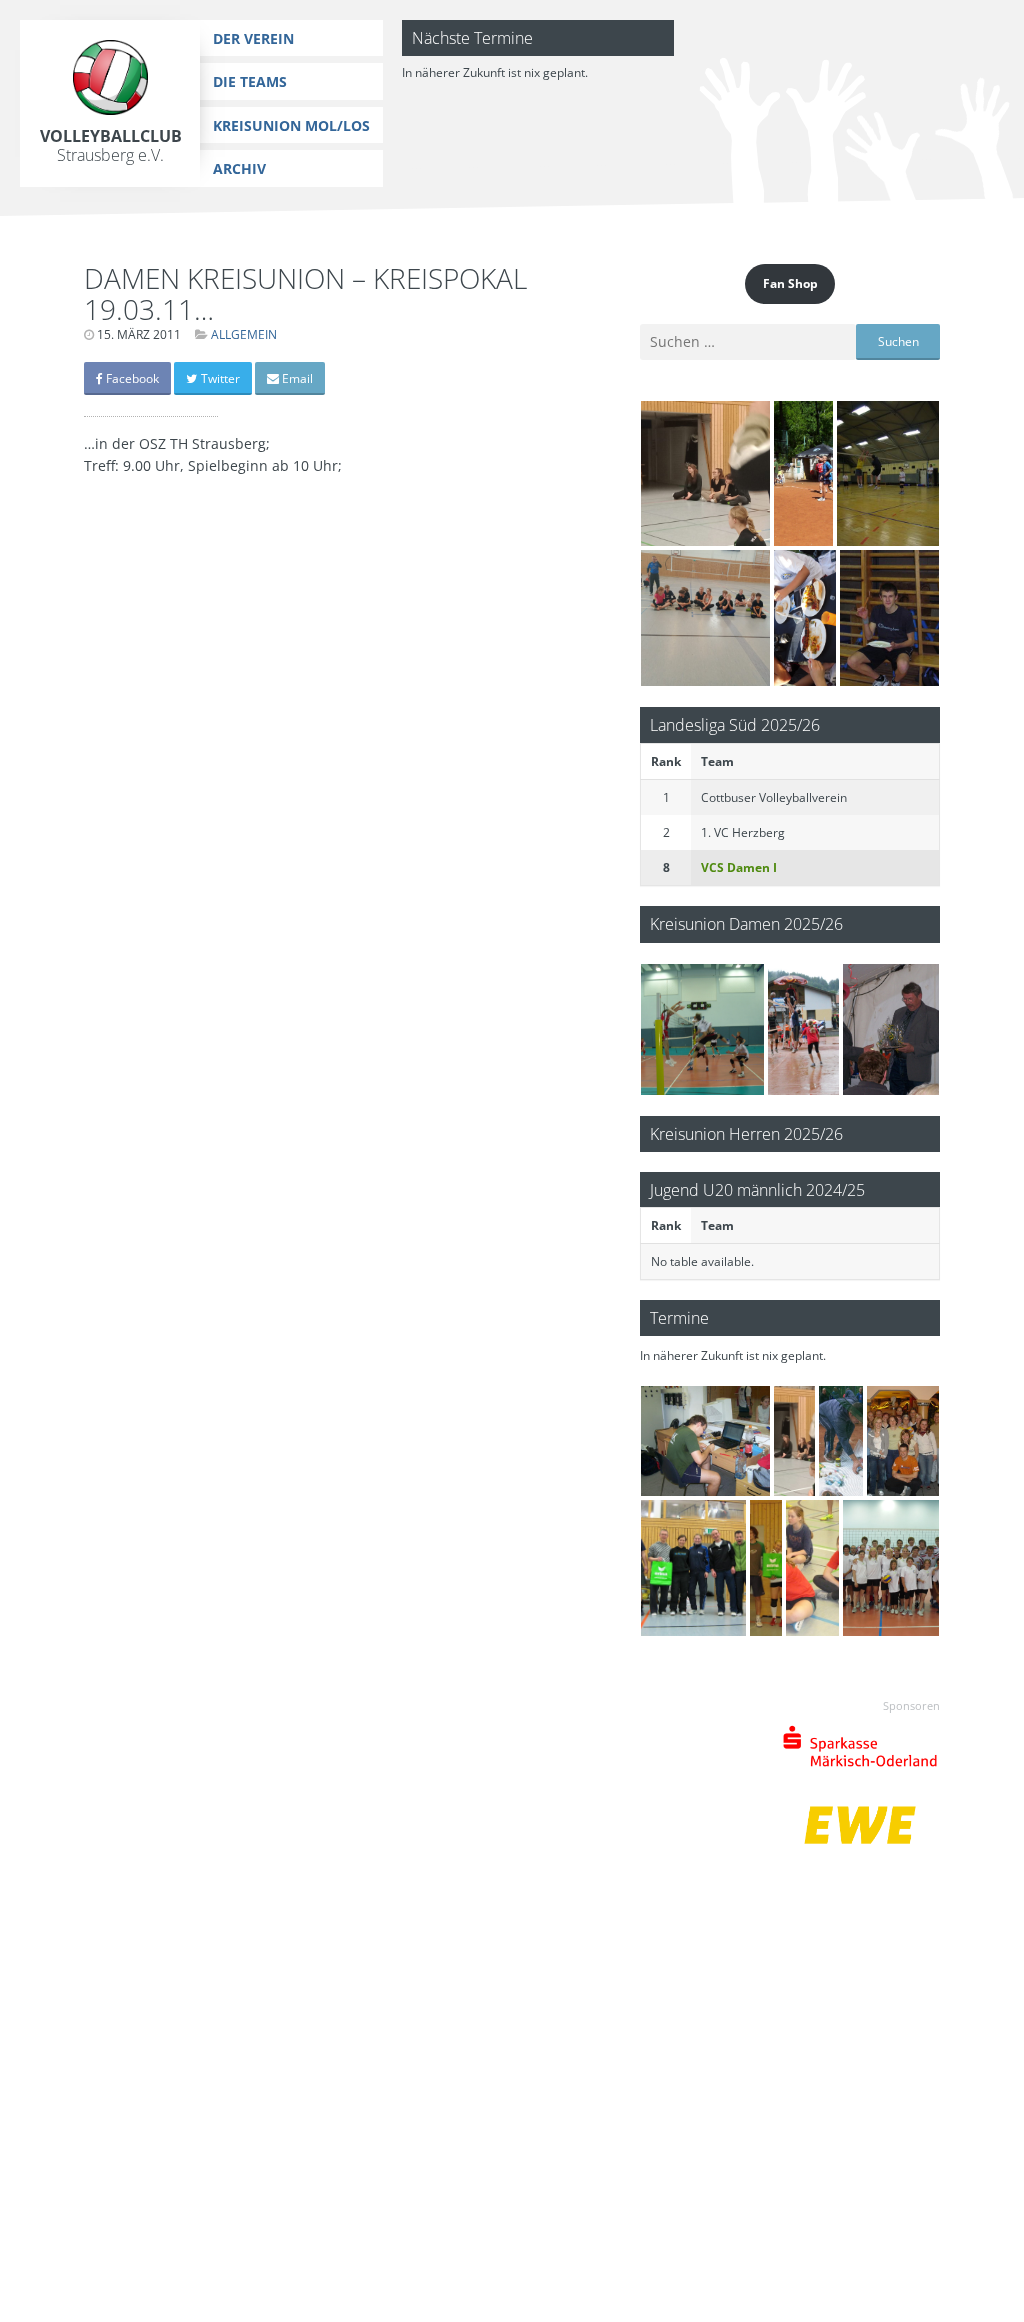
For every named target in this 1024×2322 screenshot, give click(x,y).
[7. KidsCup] (705, 473)
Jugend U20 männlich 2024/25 (757, 1189)
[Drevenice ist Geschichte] (804, 1029)
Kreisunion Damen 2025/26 (746, 923)
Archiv (239, 168)
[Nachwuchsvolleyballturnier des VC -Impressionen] (812, 1568)
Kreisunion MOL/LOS (291, 125)
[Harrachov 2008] (841, 1441)
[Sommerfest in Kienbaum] (805, 618)
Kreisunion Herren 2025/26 (746, 1133)
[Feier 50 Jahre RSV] (891, 1029)
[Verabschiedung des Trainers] (903, 1441)
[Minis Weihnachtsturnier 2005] (888, 473)
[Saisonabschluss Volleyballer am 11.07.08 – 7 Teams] (705, 1441)
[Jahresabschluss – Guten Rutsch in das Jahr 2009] (693, 1568)
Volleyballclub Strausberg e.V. (111, 145)
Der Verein (253, 38)
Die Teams (250, 81)
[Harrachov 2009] (803, 473)
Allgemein (244, 334)
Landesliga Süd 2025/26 (735, 724)
